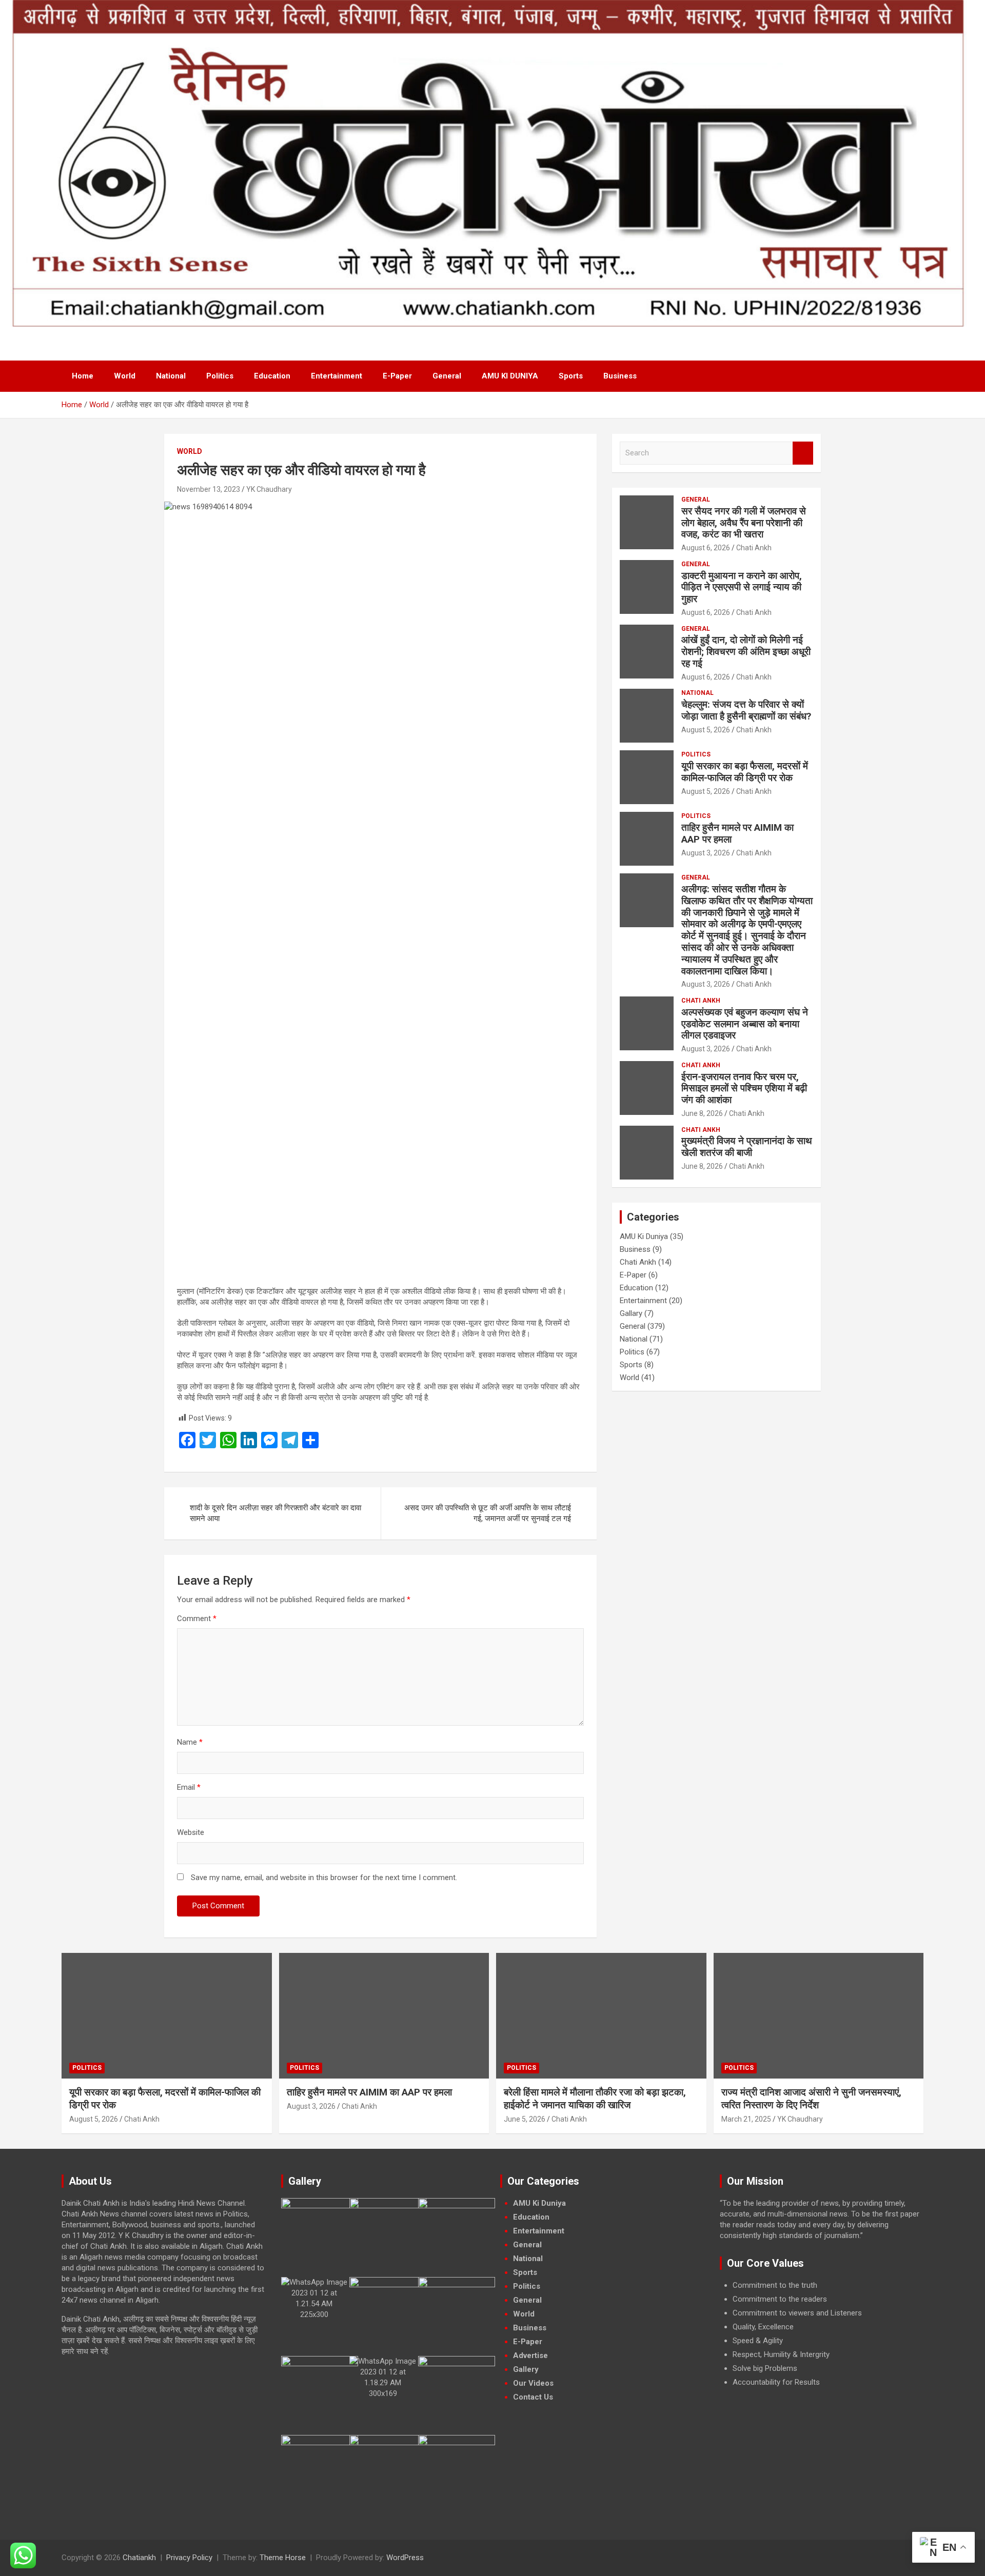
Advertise (530, 2355)
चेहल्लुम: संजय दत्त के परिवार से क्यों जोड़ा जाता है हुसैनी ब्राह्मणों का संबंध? (746, 710)
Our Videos (533, 2383)
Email (189, 1787)
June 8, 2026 (702, 1113)
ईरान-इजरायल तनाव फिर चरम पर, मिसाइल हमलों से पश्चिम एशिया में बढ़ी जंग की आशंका (744, 1089)
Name (190, 1742)
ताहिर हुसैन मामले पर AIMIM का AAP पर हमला (737, 833)
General (447, 376)
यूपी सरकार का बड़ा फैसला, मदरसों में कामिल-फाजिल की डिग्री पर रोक (745, 772)
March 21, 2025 (746, 2119)
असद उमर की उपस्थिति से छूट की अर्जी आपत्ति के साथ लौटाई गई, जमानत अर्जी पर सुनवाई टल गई (488, 1513)
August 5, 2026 (706, 730)
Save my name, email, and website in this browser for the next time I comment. (324, 1878)
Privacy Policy (189, 2558)
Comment (197, 1619)
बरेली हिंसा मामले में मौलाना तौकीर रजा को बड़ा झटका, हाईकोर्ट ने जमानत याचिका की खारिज (595, 2099)
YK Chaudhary (269, 489)
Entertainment (337, 376)
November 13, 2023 (209, 489)
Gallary (631, 1313)
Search (803, 453)
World (125, 376)
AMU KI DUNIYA (510, 376)
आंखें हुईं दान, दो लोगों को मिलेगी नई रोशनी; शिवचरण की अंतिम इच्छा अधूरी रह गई (746, 652)
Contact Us (533, 2397)
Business (620, 376)
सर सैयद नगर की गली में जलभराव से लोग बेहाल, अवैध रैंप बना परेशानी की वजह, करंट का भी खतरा (744, 523)
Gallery (526, 2369)
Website (191, 1832)
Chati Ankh (754, 548)
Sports (571, 376)
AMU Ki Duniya (644, 1236)
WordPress (405, 2558)
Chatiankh (139, 2558)
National (171, 376)
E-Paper (397, 376)
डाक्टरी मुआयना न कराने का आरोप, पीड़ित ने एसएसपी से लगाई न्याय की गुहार (742, 587)
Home (83, 376)
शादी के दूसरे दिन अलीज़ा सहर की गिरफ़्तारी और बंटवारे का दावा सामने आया (275, 1513)
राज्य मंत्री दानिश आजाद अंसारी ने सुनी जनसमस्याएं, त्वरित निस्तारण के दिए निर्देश (811, 2099)
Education (272, 376)
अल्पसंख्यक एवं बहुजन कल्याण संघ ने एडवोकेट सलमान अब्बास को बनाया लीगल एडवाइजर (745, 1024)
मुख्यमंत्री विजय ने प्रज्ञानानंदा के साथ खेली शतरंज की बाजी (747, 1147)
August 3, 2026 (706, 853)
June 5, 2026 (525, 2119)
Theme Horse (283, 2558)
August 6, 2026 (706, 548)
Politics (220, 376)
